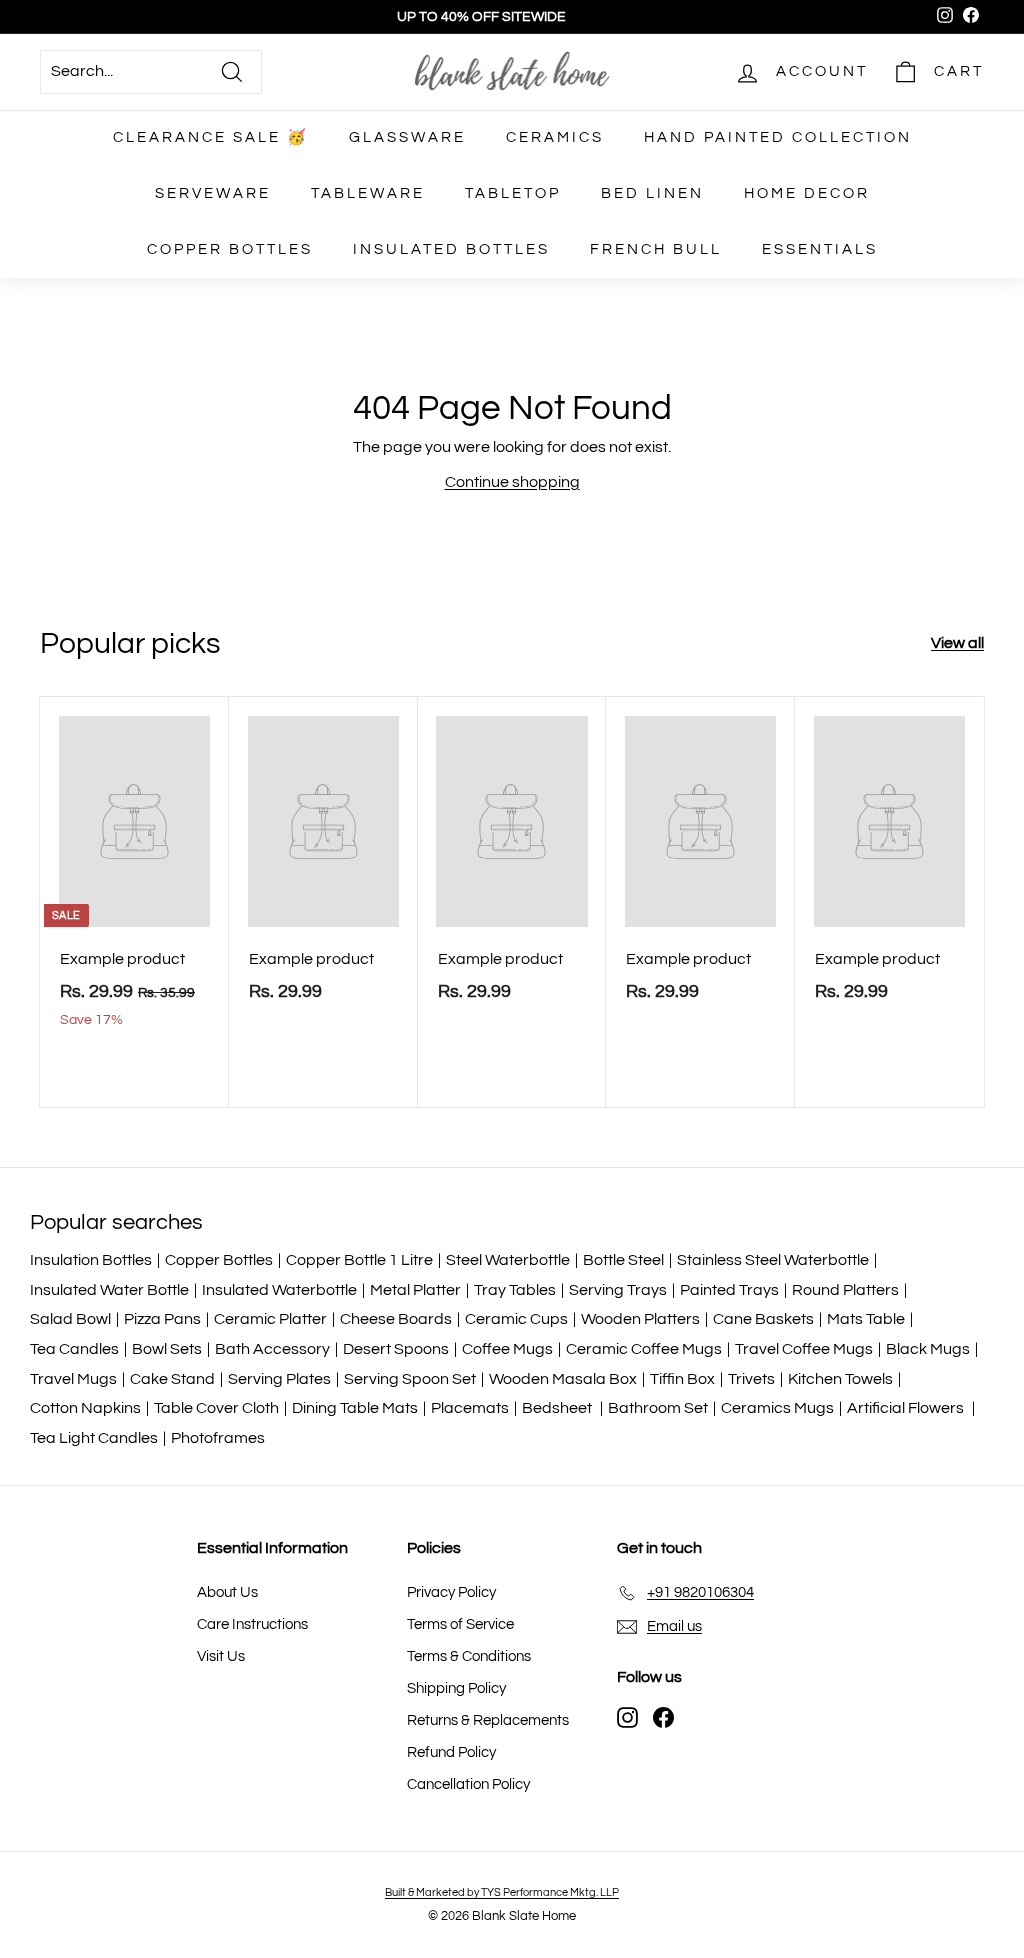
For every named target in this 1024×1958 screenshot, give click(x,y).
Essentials (820, 249)
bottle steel (623, 1260)
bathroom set (658, 1408)
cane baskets (763, 1319)
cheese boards (396, 1319)
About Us (227, 1592)
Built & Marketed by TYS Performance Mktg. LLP (502, 1892)
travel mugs (73, 1379)
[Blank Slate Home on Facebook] (663, 1718)
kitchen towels (840, 1379)
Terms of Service (460, 1624)
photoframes (218, 1438)
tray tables (515, 1290)
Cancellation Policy (468, 1784)
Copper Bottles (230, 249)
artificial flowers (907, 1408)
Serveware (213, 193)
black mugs (928, 1349)
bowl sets (167, 1349)
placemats (470, 1408)
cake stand (172, 1379)
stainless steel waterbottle (773, 1260)
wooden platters (640, 1319)
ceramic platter (270, 1319)
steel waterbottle (508, 1260)
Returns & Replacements (488, 1720)
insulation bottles (91, 1260)
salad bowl (70, 1319)
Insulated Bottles (451, 249)
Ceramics (555, 137)
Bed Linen (652, 193)
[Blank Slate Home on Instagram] (627, 1718)
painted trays (729, 1290)
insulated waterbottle (279, 1290)
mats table (866, 1319)
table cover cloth (216, 1408)
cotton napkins (85, 1408)
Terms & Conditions (469, 1656)
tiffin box (682, 1379)
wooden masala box (563, 1379)
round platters (845, 1290)
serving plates (279, 1379)
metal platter (415, 1290)
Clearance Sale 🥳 (211, 137)
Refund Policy (451, 1752)
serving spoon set (410, 1379)
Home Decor (807, 193)
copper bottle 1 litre (359, 1260)
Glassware (407, 137)
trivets (751, 1379)
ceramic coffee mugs (644, 1349)
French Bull (656, 249)
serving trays (618, 1290)
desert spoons (396, 1349)
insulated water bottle (109, 1290)
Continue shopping (512, 482)
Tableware (368, 193)
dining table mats (355, 1408)
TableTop (513, 193)
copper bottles (219, 1260)
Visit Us (221, 1656)
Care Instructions (252, 1624)
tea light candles (94, 1438)
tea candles (74, 1349)
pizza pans (162, 1319)
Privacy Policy (451, 1592)
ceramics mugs (777, 1408)
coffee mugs (507, 1349)
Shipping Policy (456, 1688)
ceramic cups (516, 1319)
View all (957, 643)
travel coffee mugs (804, 1349)
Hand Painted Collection (778, 137)
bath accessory (272, 1349)
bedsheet (558, 1408)
